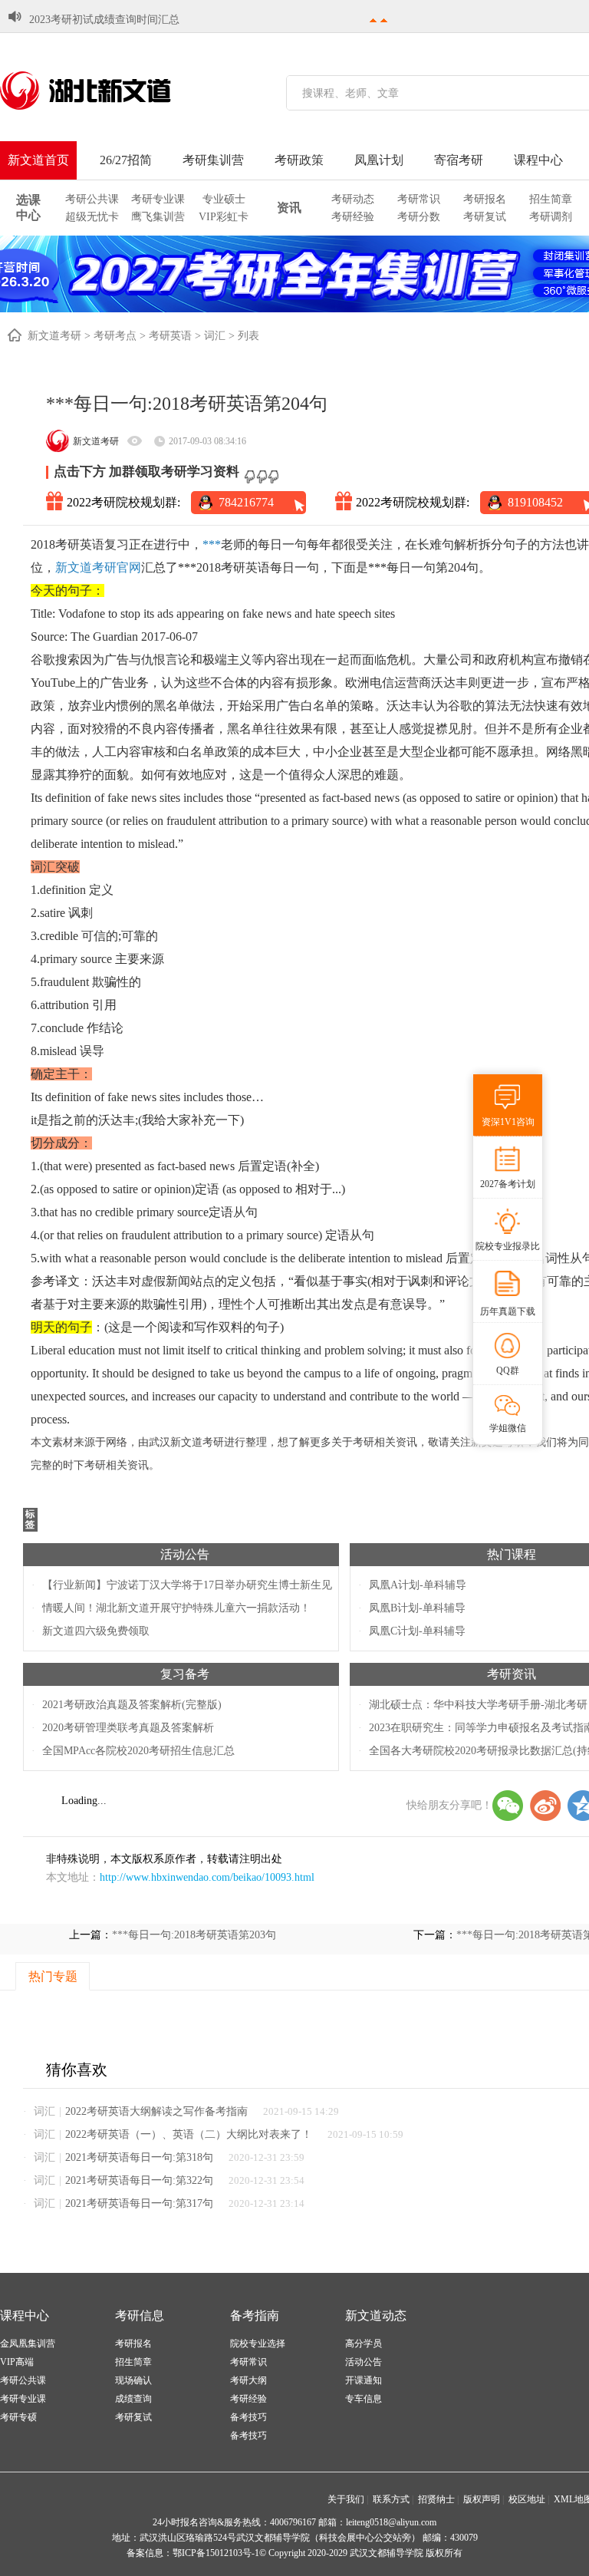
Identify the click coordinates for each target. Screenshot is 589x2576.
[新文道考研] (104, 91)
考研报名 (485, 199)
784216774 (246, 502)
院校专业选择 (258, 2343)
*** (212, 544)
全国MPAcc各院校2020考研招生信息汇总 (138, 1751)
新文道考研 (54, 336)
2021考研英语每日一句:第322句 (139, 2180)
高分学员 (364, 2343)
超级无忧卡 (92, 217)
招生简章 (551, 199)
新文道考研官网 (98, 567)
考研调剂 (551, 217)
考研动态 (353, 199)
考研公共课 (92, 199)
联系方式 (391, 2499)
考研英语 (170, 336)
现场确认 (133, 2380)
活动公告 (185, 1554)
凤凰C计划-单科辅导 (417, 1631)
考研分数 (419, 217)
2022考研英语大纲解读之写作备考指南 (156, 2111)
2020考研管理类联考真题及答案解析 (128, 1728)
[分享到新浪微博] (545, 1806)
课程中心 (538, 160)
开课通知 (364, 2380)
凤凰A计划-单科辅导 (418, 1585)
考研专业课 (158, 199)
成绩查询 (133, 2399)
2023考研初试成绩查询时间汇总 (104, 20)
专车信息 (364, 2399)
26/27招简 (126, 160)
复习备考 (185, 1674)
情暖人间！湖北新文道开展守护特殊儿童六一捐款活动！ (176, 1608)
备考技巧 (248, 2417)
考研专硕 (18, 2417)
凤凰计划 (379, 160)
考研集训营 (213, 160)
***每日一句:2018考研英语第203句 (194, 1935)
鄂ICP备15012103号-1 (216, 2553)
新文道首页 (38, 160)
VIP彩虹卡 (224, 217)
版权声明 (482, 2499)
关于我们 (346, 2499)
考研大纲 (248, 2380)
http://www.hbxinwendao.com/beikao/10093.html (207, 1877)
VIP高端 (17, 2362)
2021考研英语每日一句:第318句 (139, 2157)
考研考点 (115, 336)
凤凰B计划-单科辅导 (417, 1608)
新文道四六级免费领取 (96, 1631)
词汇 (215, 336)
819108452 (535, 502)
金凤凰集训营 (28, 2343)
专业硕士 (224, 199)
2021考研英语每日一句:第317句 (139, 2203)
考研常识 (419, 199)
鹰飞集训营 (158, 217)
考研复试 (485, 217)
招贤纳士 (436, 2499)
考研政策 (299, 160)
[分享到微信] (508, 1806)
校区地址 (527, 2499)
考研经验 (353, 217)
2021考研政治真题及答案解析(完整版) (132, 1705)
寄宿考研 (459, 160)
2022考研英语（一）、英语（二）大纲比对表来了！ (189, 2134)
